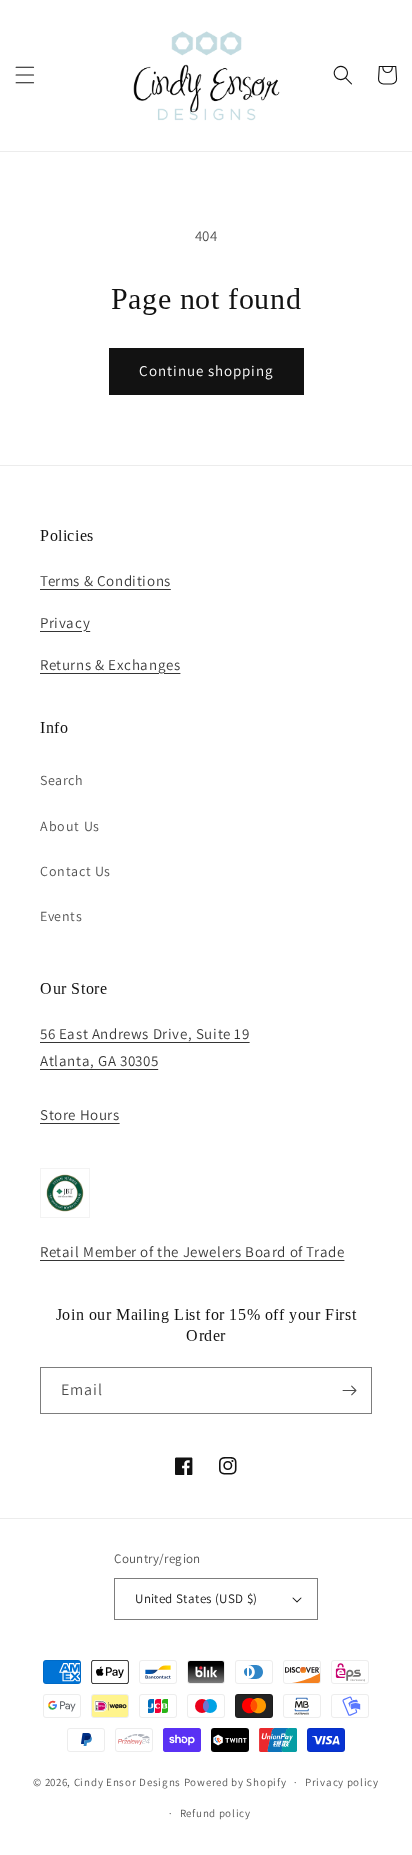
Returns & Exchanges (110, 664)
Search (62, 780)
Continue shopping (206, 370)
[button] (25, 75)
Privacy (65, 622)
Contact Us (75, 871)
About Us (70, 826)
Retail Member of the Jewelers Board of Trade (192, 1251)
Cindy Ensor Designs (127, 1782)
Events (61, 916)
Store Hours (80, 1114)
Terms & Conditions (105, 580)
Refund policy (215, 1813)
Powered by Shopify (235, 1782)
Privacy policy (342, 1782)
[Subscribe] (349, 1390)
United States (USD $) (196, 1598)
